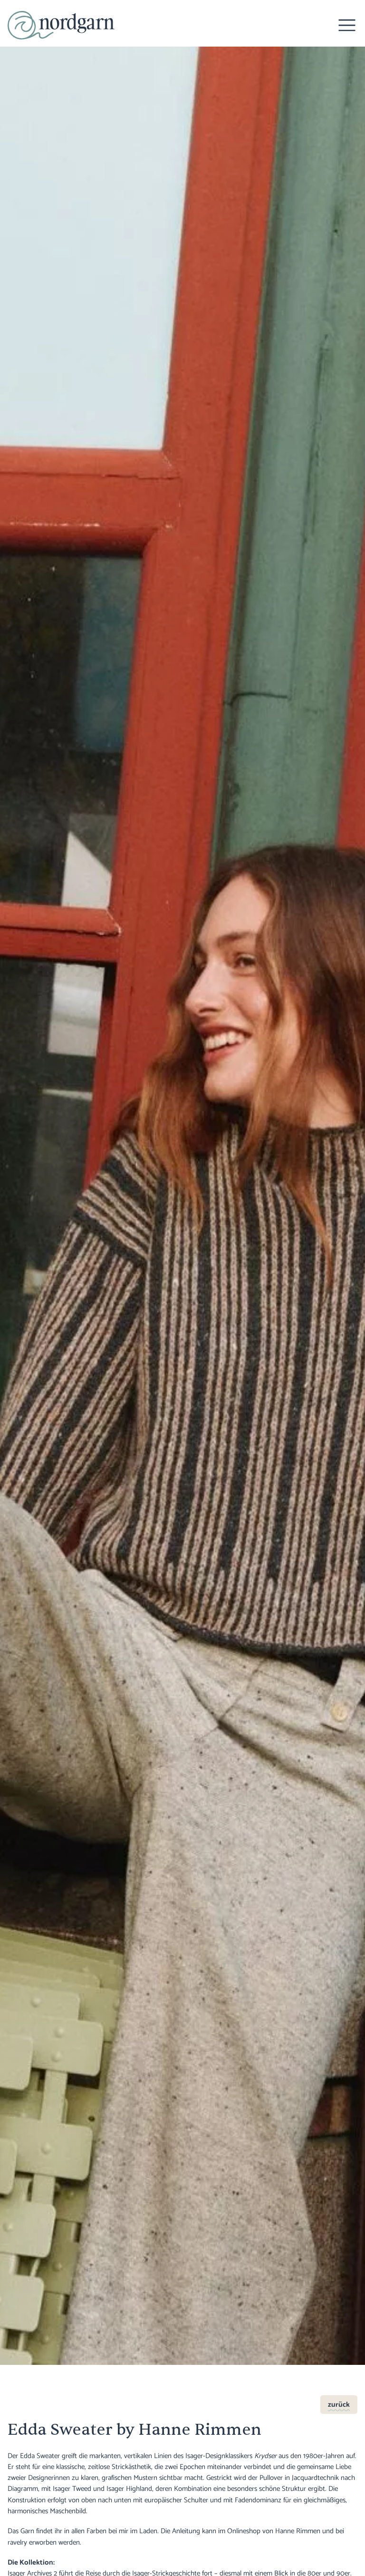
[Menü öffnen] (347, 25)
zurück (339, 2405)
